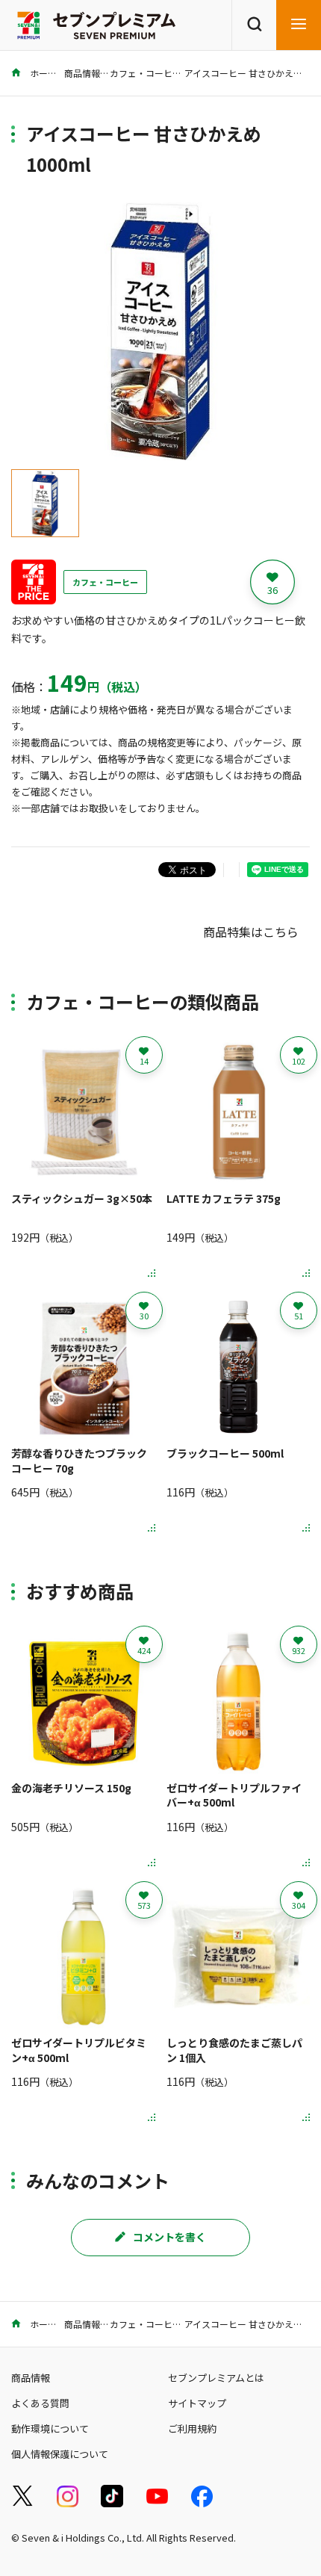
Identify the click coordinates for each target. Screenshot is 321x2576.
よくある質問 (40, 2403)
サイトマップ (197, 2403)
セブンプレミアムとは (216, 2378)
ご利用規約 (192, 2428)
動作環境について (50, 2428)
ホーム (42, 73)
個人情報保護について (60, 2454)
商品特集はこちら (251, 932)
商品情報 (82, 73)
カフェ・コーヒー (146, 73)
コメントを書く (169, 2237)
